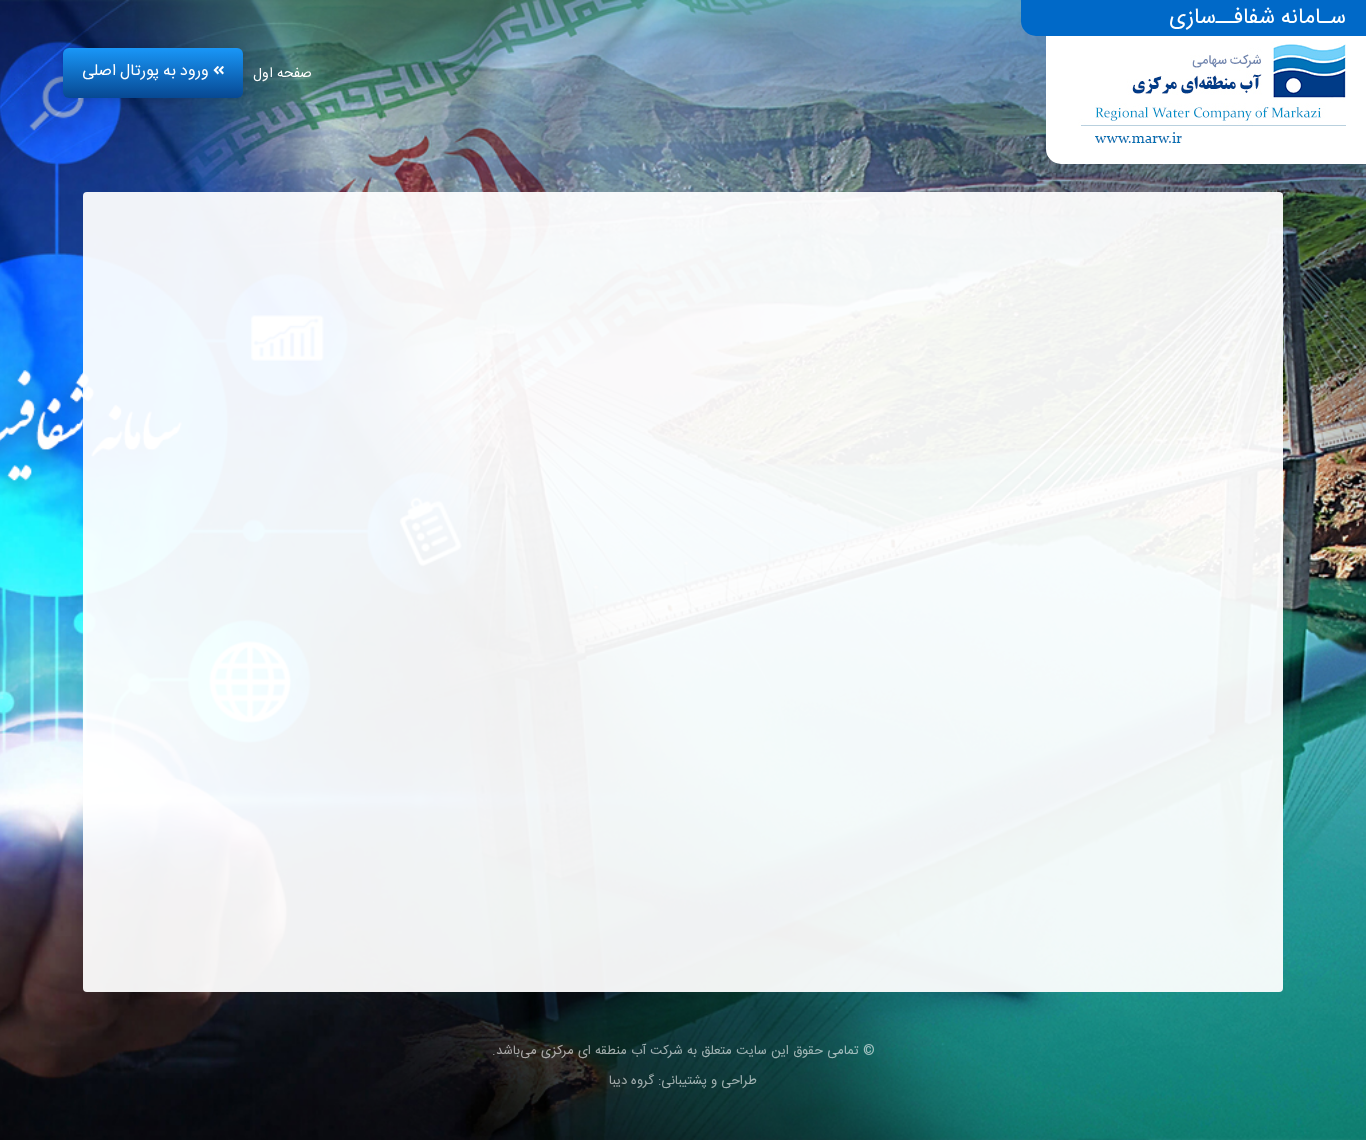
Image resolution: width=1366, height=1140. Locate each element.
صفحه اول (282, 74)
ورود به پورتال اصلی (147, 71)
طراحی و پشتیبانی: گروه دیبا (683, 1081)
